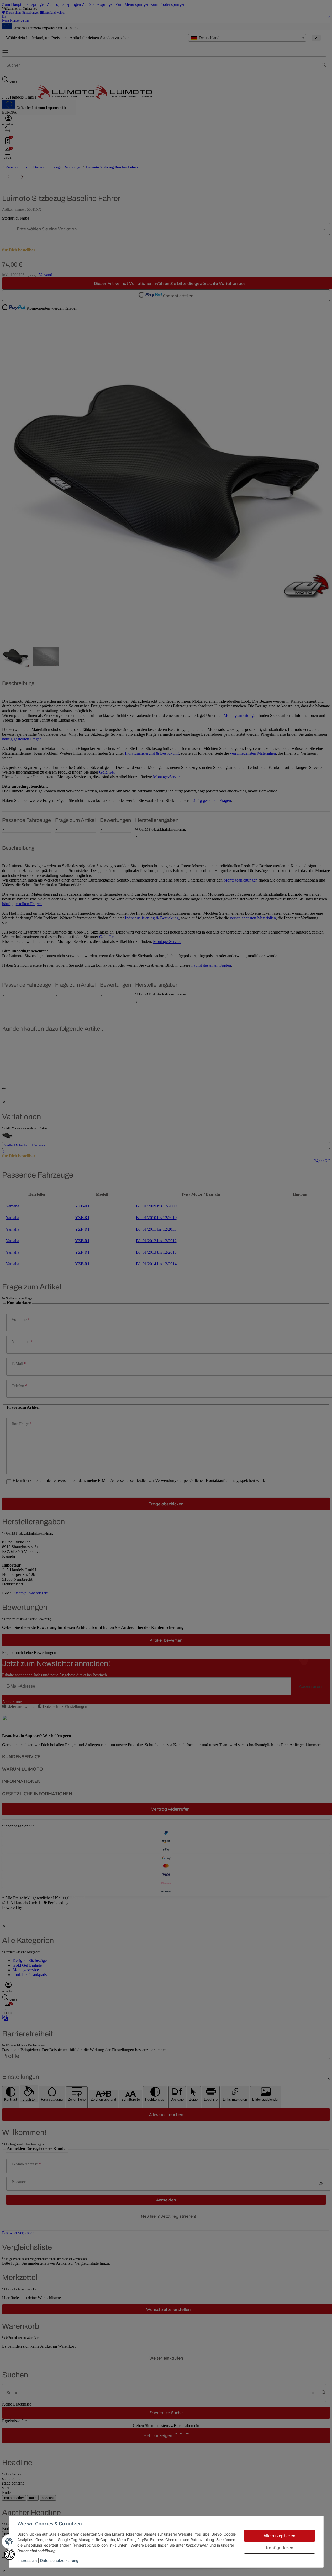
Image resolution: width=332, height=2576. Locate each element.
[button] (9, 2554)
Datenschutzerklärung (59, 2560)
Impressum (27, 2560)
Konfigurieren (280, 2548)
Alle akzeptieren (279, 2536)
